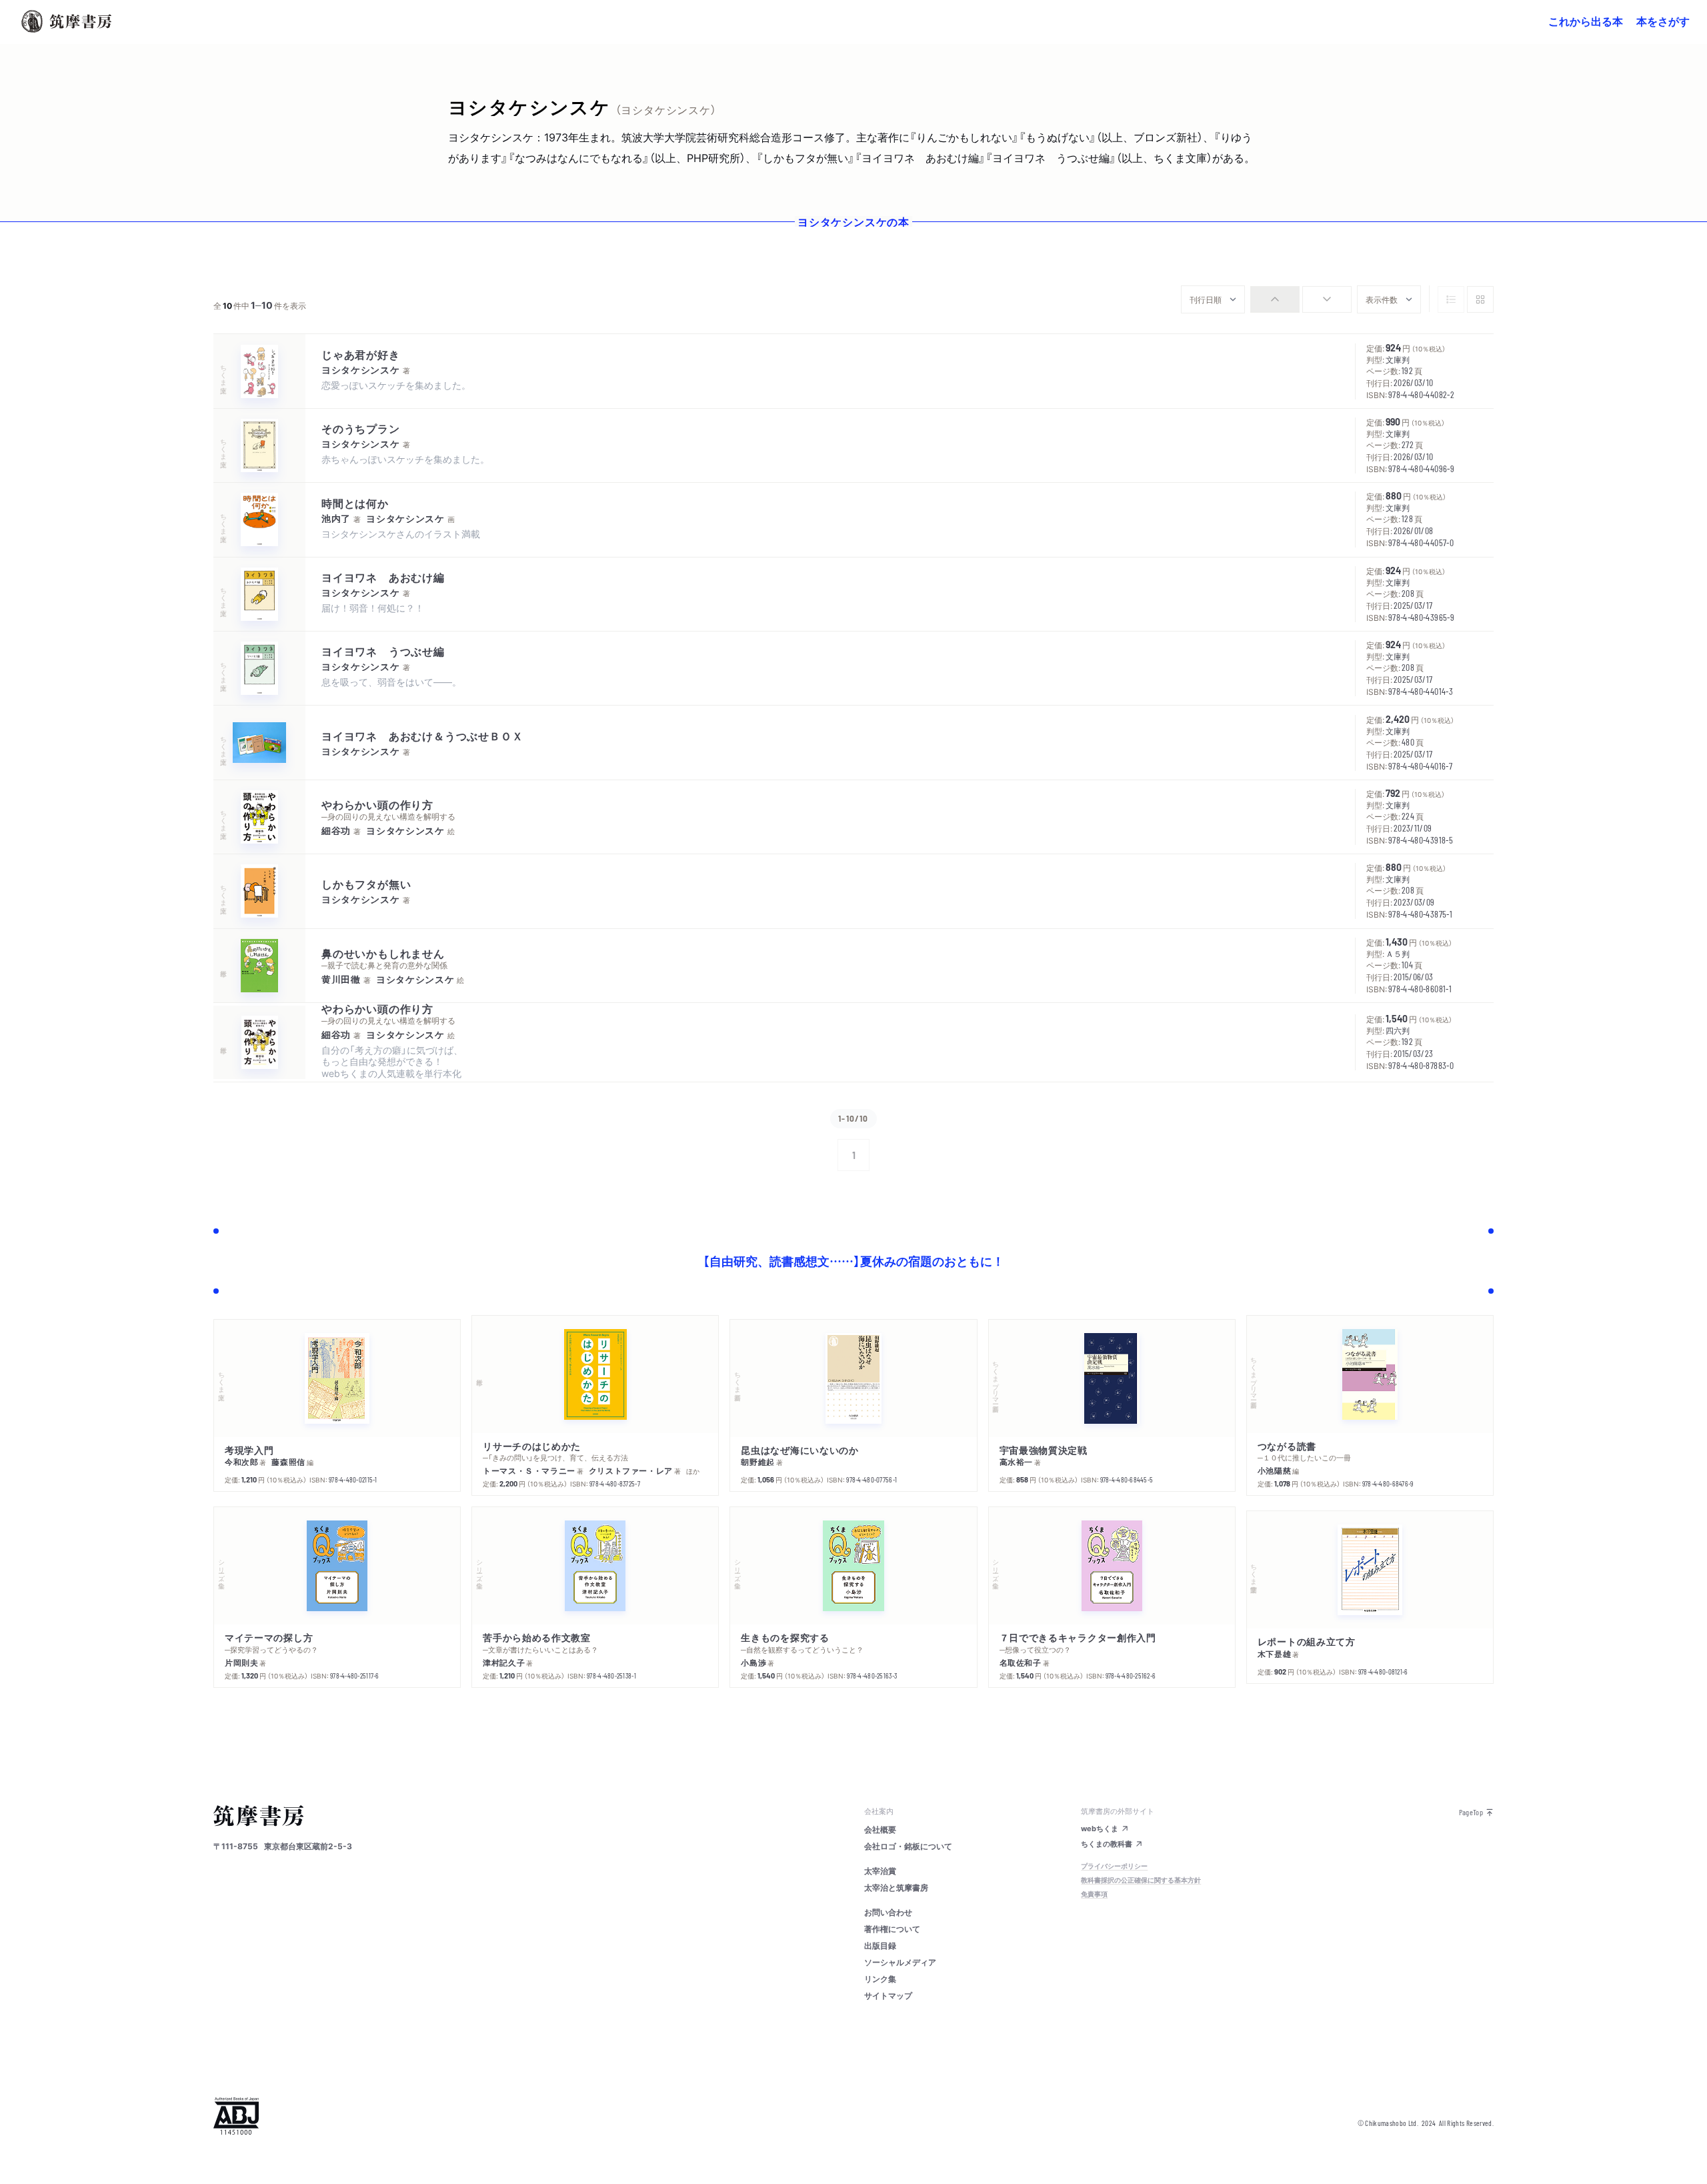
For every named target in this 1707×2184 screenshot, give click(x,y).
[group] (1301, 299)
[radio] (1275, 299)
